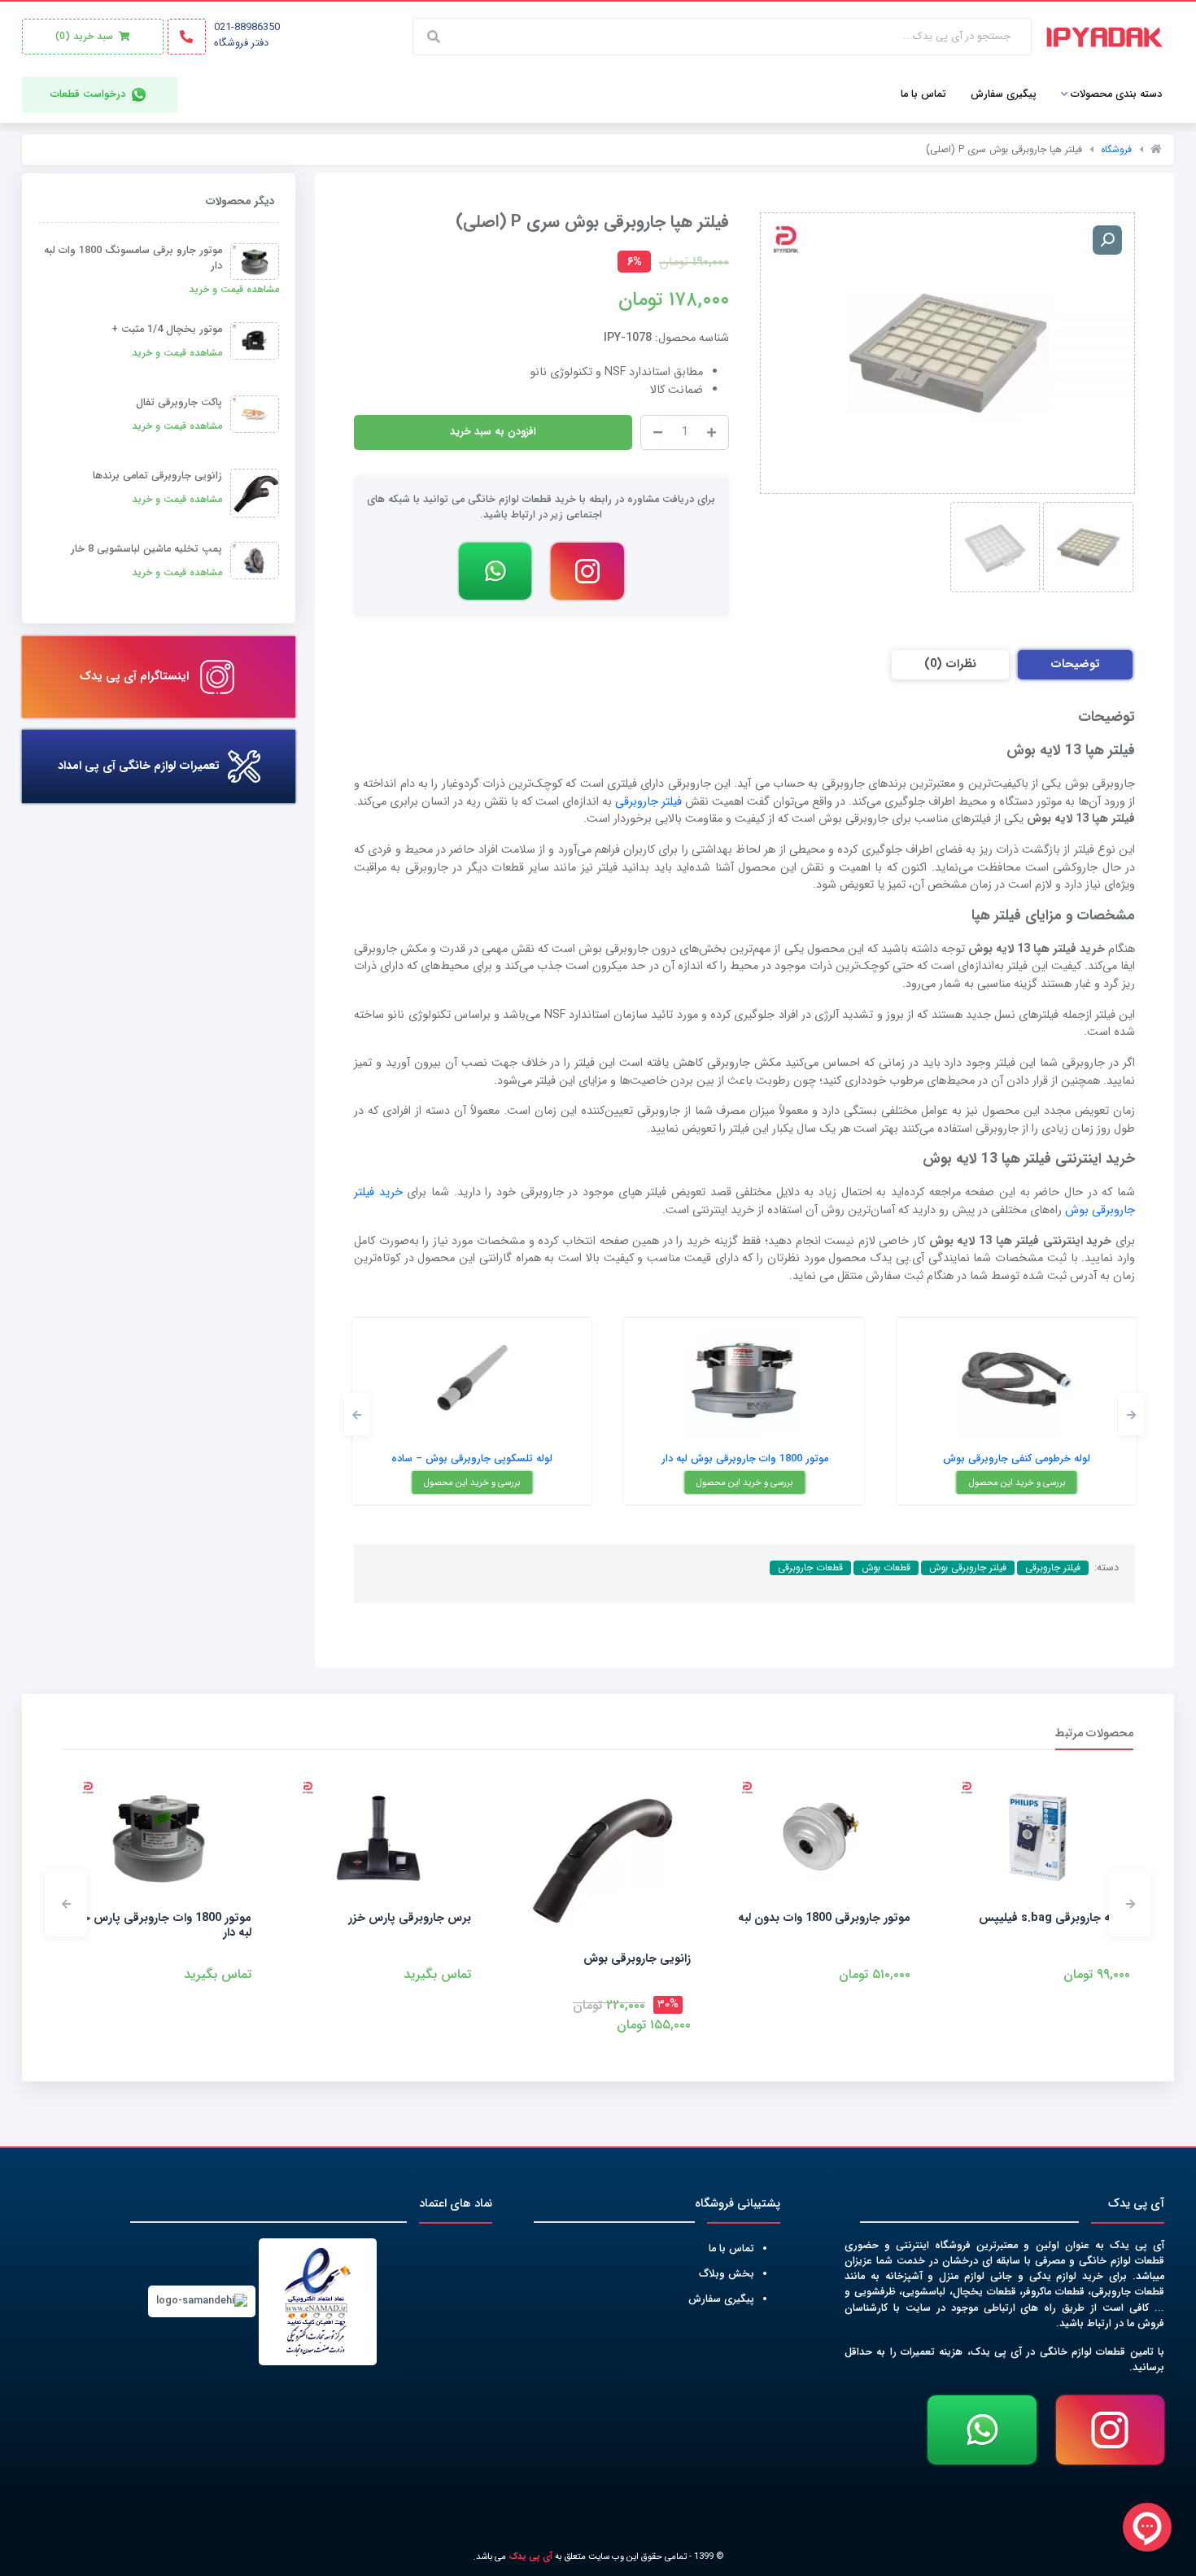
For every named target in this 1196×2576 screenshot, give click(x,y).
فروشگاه (1116, 149)
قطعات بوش (886, 1568)
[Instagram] (587, 571)
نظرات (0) (950, 664)
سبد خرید (86, 36)
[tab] (1075, 665)
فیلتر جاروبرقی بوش (968, 1568)
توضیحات (1075, 664)
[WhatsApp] (495, 571)
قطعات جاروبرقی (810, 1568)
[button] (1132, 1414)
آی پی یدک (530, 2556)
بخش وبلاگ (727, 2274)
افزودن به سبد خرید (493, 432)
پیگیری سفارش (721, 2299)
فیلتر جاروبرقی (648, 802)
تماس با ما (731, 2249)
